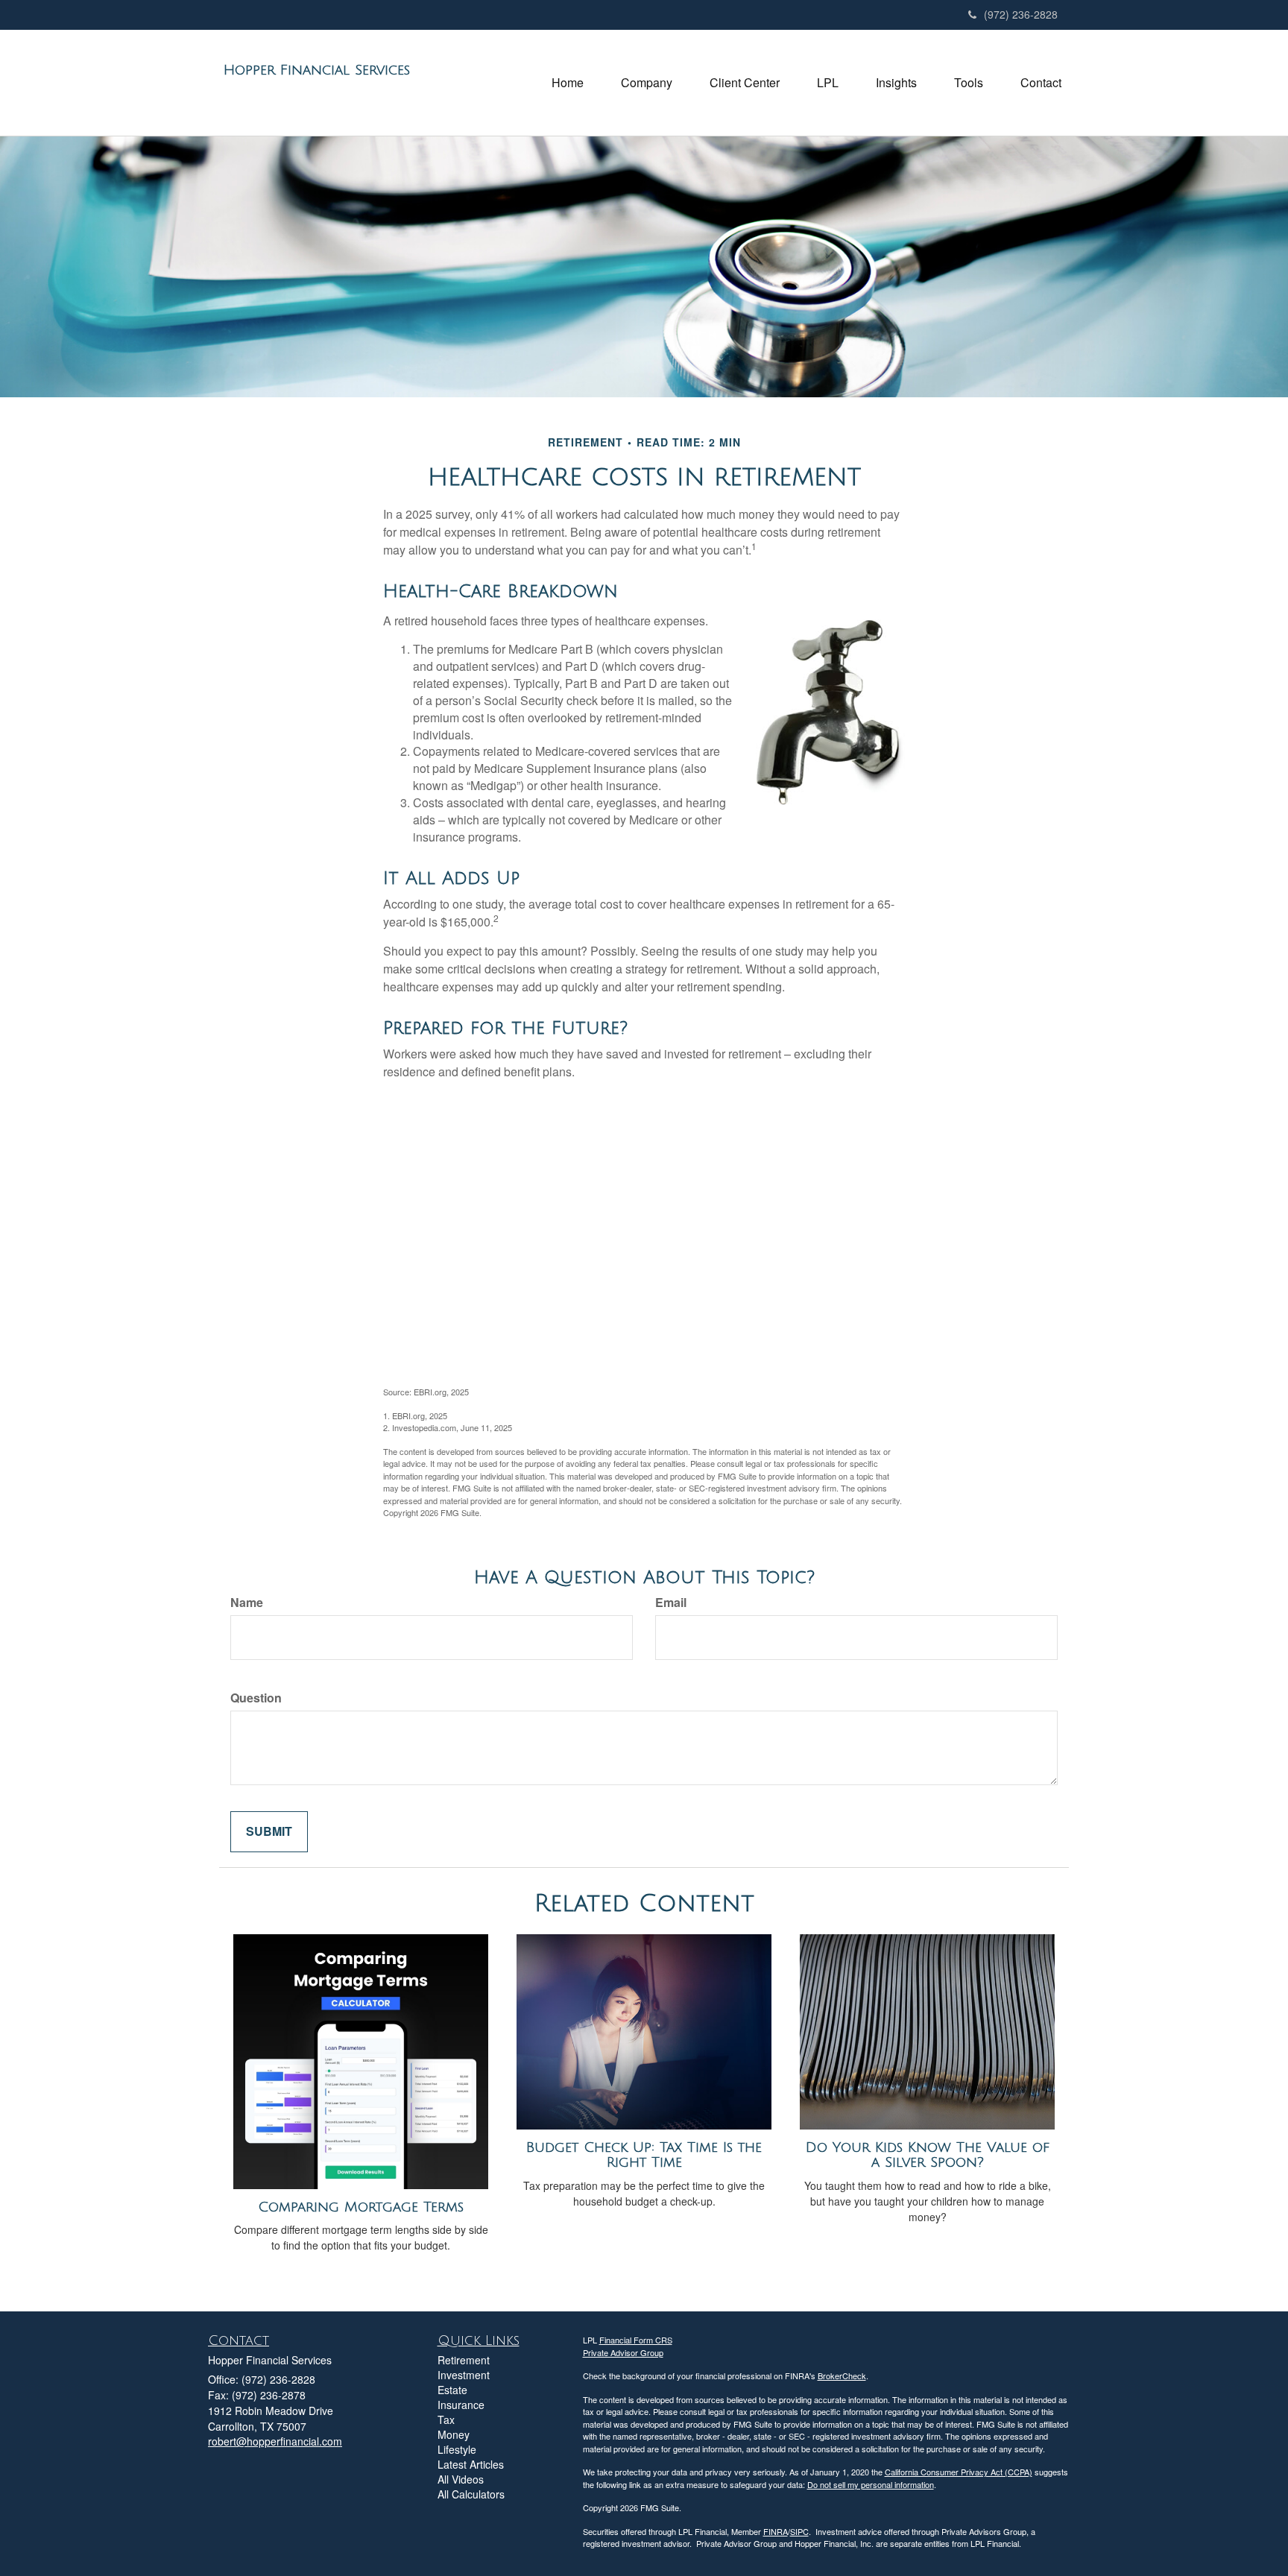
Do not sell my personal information (871, 2484)
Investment (464, 2375)
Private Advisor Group (623, 2352)
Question (256, 1698)
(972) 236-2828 (1021, 14)
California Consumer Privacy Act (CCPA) (959, 2472)
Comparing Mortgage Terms (361, 2207)
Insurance (461, 2405)
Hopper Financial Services (317, 70)
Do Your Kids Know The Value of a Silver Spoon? (928, 2155)
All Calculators (471, 2494)
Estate (452, 2390)
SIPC (799, 2531)
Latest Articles (471, 2464)
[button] (647, 83)
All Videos (461, 2479)
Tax (446, 2419)
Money (454, 2434)
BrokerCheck (842, 2375)
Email (671, 1603)
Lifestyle (457, 2449)
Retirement (464, 2360)
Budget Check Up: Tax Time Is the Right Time (644, 2155)
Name (247, 1603)
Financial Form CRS (636, 2340)
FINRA (776, 2531)
